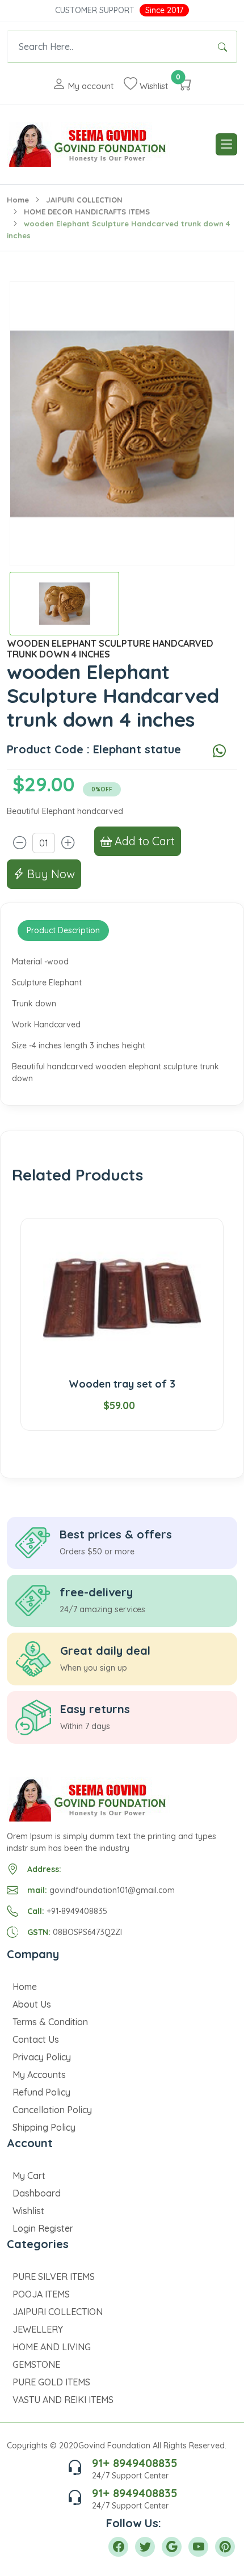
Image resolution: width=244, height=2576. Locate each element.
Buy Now (50, 874)
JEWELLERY (38, 2329)
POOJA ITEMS (41, 2294)
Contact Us (36, 2039)
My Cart (29, 2176)
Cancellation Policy (52, 2110)
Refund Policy (41, 2092)
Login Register (43, 2228)
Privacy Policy (42, 2057)
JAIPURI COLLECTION (84, 200)
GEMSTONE (36, 2364)
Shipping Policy (44, 2127)
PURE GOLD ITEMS (51, 2382)
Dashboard (37, 2193)
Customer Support (95, 10)
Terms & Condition (50, 2022)
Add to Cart (143, 841)
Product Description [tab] (63, 930)
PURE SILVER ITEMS (54, 2276)
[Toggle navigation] (226, 144)
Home (18, 200)
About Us (32, 2004)
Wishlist (28, 2211)
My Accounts (39, 2075)
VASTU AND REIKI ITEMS (63, 2400)
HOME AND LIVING (52, 2347)
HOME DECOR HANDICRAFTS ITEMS (87, 212)
